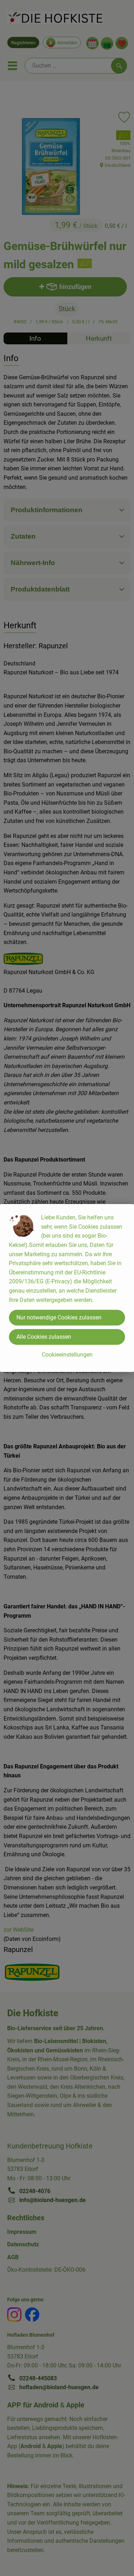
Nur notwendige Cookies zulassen (59, 1317)
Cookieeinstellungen (67, 1355)
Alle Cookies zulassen (44, 1337)
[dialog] (67, 1288)
